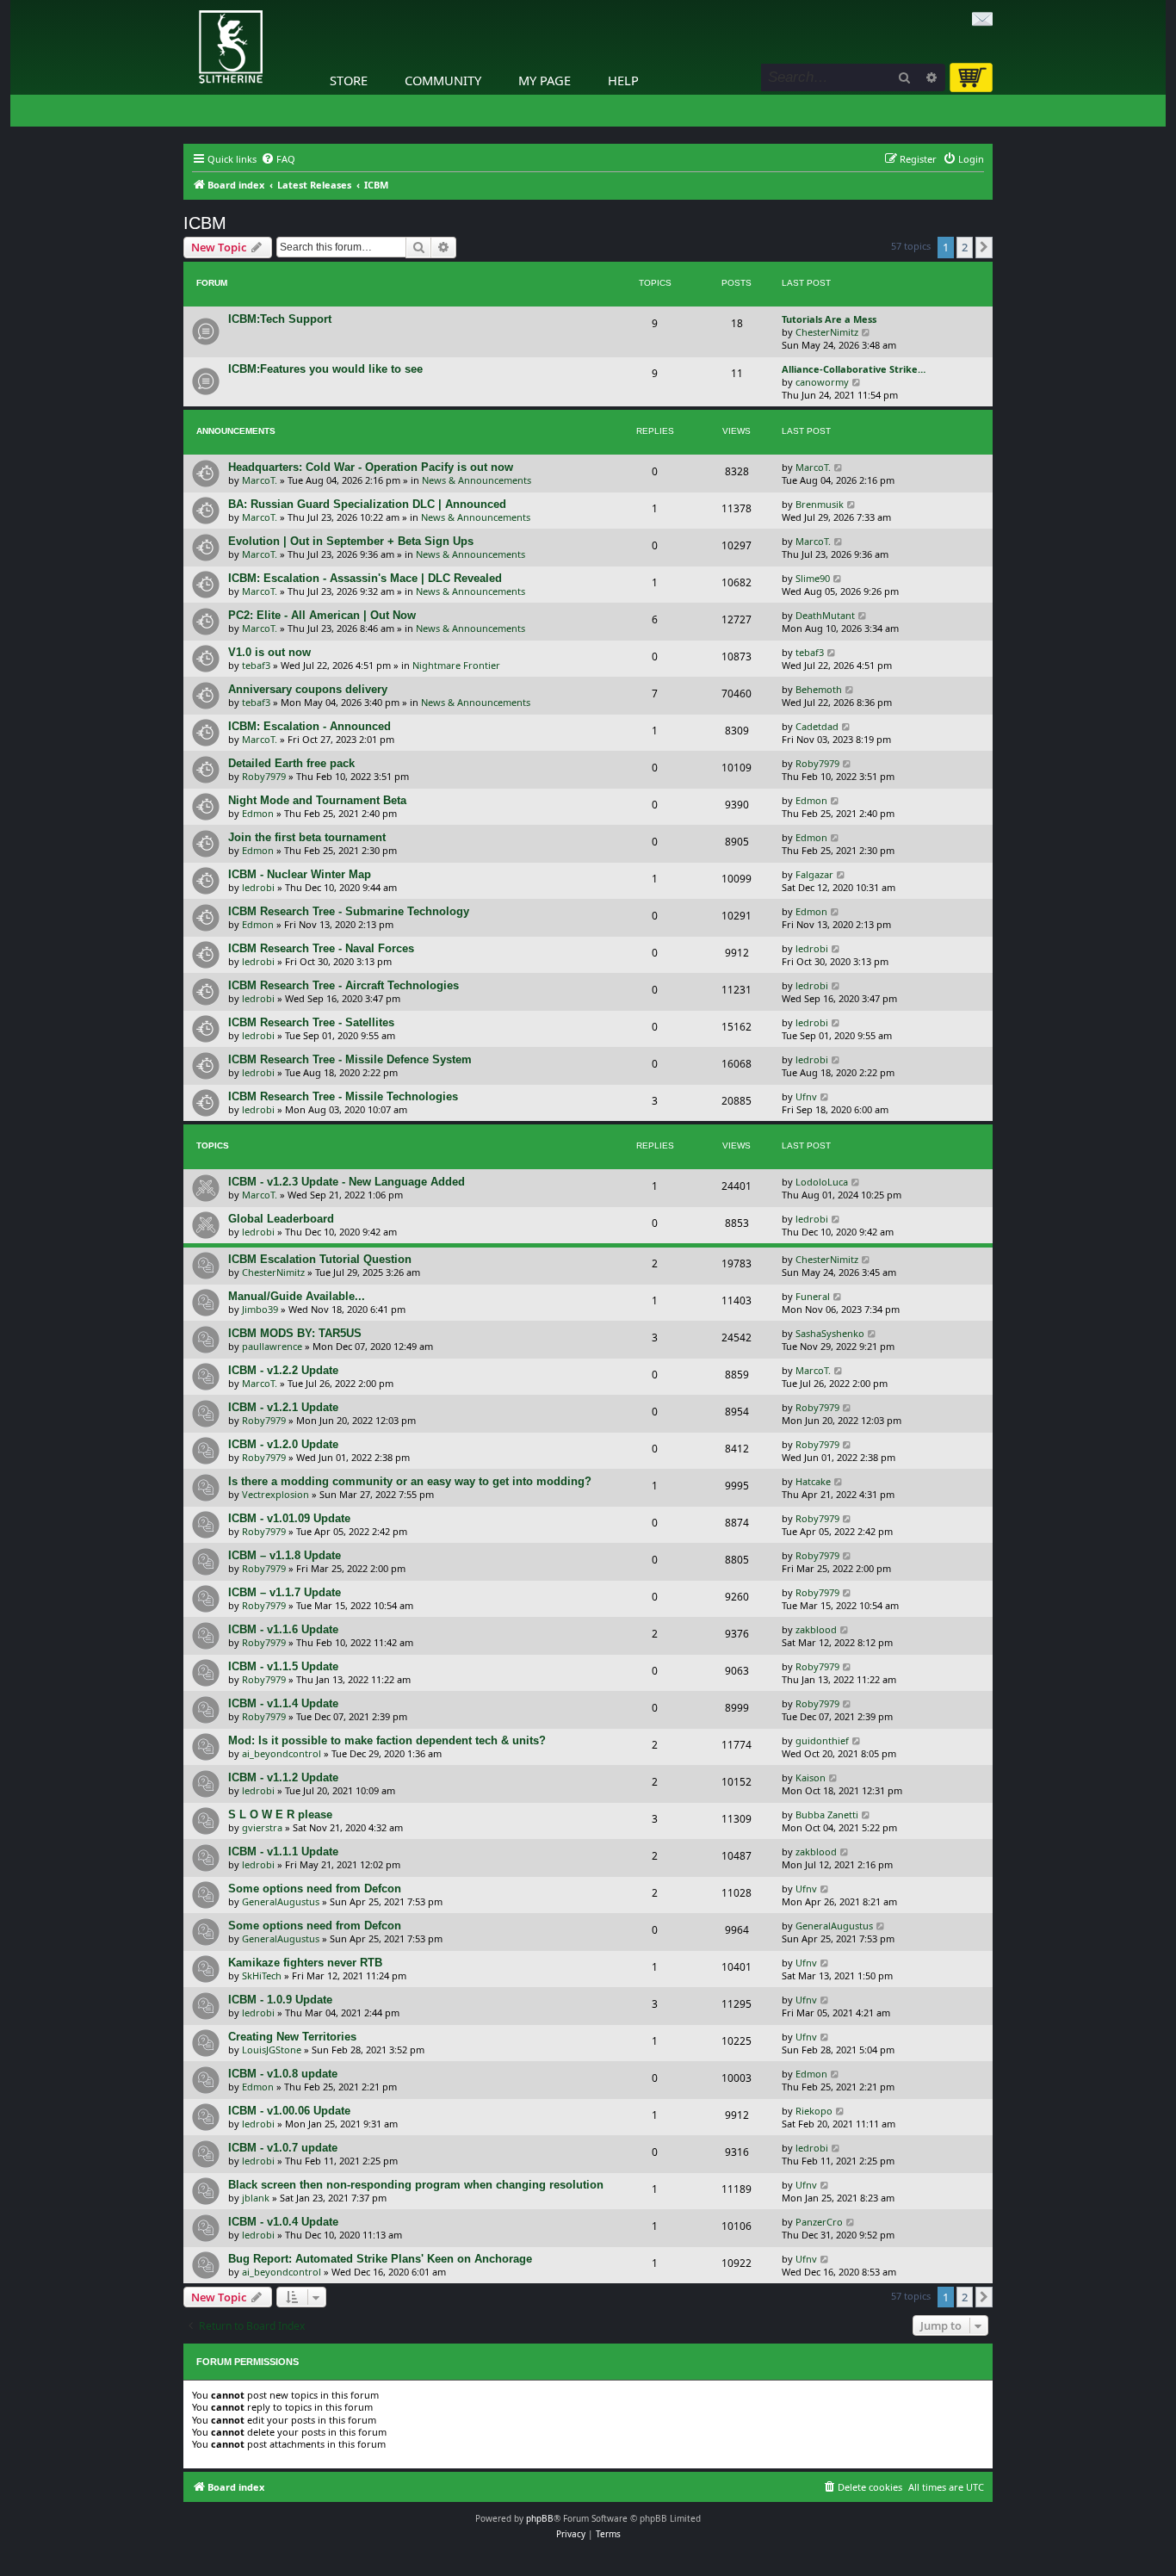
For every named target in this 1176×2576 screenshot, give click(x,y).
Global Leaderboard (281, 1219)
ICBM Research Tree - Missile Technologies (343, 1096)
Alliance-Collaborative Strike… (854, 369)
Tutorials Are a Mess (829, 319)
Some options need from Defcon (315, 1889)
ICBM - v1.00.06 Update (289, 2111)
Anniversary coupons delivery (308, 689)
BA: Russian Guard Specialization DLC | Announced (367, 504)
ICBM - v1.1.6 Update (283, 1629)
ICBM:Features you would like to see (325, 369)
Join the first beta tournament (307, 837)
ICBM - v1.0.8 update (283, 2074)
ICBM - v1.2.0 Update (283, 1444)
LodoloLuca (822, 1182)
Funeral (813, 1296)
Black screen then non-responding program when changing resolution (416, 2185)
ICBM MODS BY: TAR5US (295, 1333)
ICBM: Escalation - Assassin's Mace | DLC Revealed (365, 578)
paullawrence (272, 1346)
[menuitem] (278, 159)
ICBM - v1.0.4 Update (283, 2222)
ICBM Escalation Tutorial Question (320, 1259)
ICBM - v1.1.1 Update (283, 1851)
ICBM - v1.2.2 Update (283, 1370)
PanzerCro (819, 2222)
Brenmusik (820, 504)
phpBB (540, 2518)
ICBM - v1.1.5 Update (283, 1666)
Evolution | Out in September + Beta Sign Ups (351, 541)
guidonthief (822, 1740)
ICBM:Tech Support (280, 319)
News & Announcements (477, 480)
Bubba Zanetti (827, 1814)
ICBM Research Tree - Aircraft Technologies (344, 985)
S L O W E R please (280, 1814)
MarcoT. (260, 480)
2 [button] (965, 247)
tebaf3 (256, 665)
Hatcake (813, 1481)
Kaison (811, 1777)
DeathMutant (825, 615)
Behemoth (819, 689)
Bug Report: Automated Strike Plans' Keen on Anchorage (380, 2259)
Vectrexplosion (275, 1494)
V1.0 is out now (269, 652)
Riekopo (814, 2111)
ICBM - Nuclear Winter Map (300, 874)
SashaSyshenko (830, 1333)
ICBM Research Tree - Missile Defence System (350, 1059)
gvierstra (262, 1827)
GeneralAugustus (281, 1901)
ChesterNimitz (827, 332)
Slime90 (813, 578)
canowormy (822, 382)
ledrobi (258, 887)
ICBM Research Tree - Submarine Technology (349, 911)
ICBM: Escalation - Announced (309, 726)
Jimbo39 (260, 1309)
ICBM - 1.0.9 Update (280, 2000)
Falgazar (814, 874)
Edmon (258, 813)
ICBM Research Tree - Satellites (311, 1022)
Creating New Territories (292, 2037)
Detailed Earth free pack (291, 763)
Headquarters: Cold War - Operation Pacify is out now (371, 467)
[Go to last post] (839, 467)
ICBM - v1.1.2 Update (283, 1777)
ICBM (205, 223)
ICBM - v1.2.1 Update (283, 1407)
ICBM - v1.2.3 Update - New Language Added (347, 1182)
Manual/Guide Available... (297, 1296)
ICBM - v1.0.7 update (283, 2148)
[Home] (188, 4)
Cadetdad (817, 726)
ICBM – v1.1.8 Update (285, 1555)
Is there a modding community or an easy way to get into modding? (410, 1481)
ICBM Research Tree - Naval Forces (321, 948)
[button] (984, 247)
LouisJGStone (272, 2050)
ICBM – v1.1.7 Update (285, 1592)
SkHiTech (262, 1975)
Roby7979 (264, 776)
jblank (256, 2198)
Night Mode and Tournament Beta (317, 800)
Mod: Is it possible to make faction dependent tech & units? (387, 1740)
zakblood (816, 1629)
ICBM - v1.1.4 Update (283, 1703)
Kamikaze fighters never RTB (305, 1963)
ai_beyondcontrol (282, 1753)
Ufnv (806, 1096)
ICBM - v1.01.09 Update (289, 1518)
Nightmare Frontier (456, 665)
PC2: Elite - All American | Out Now (322, 615)
